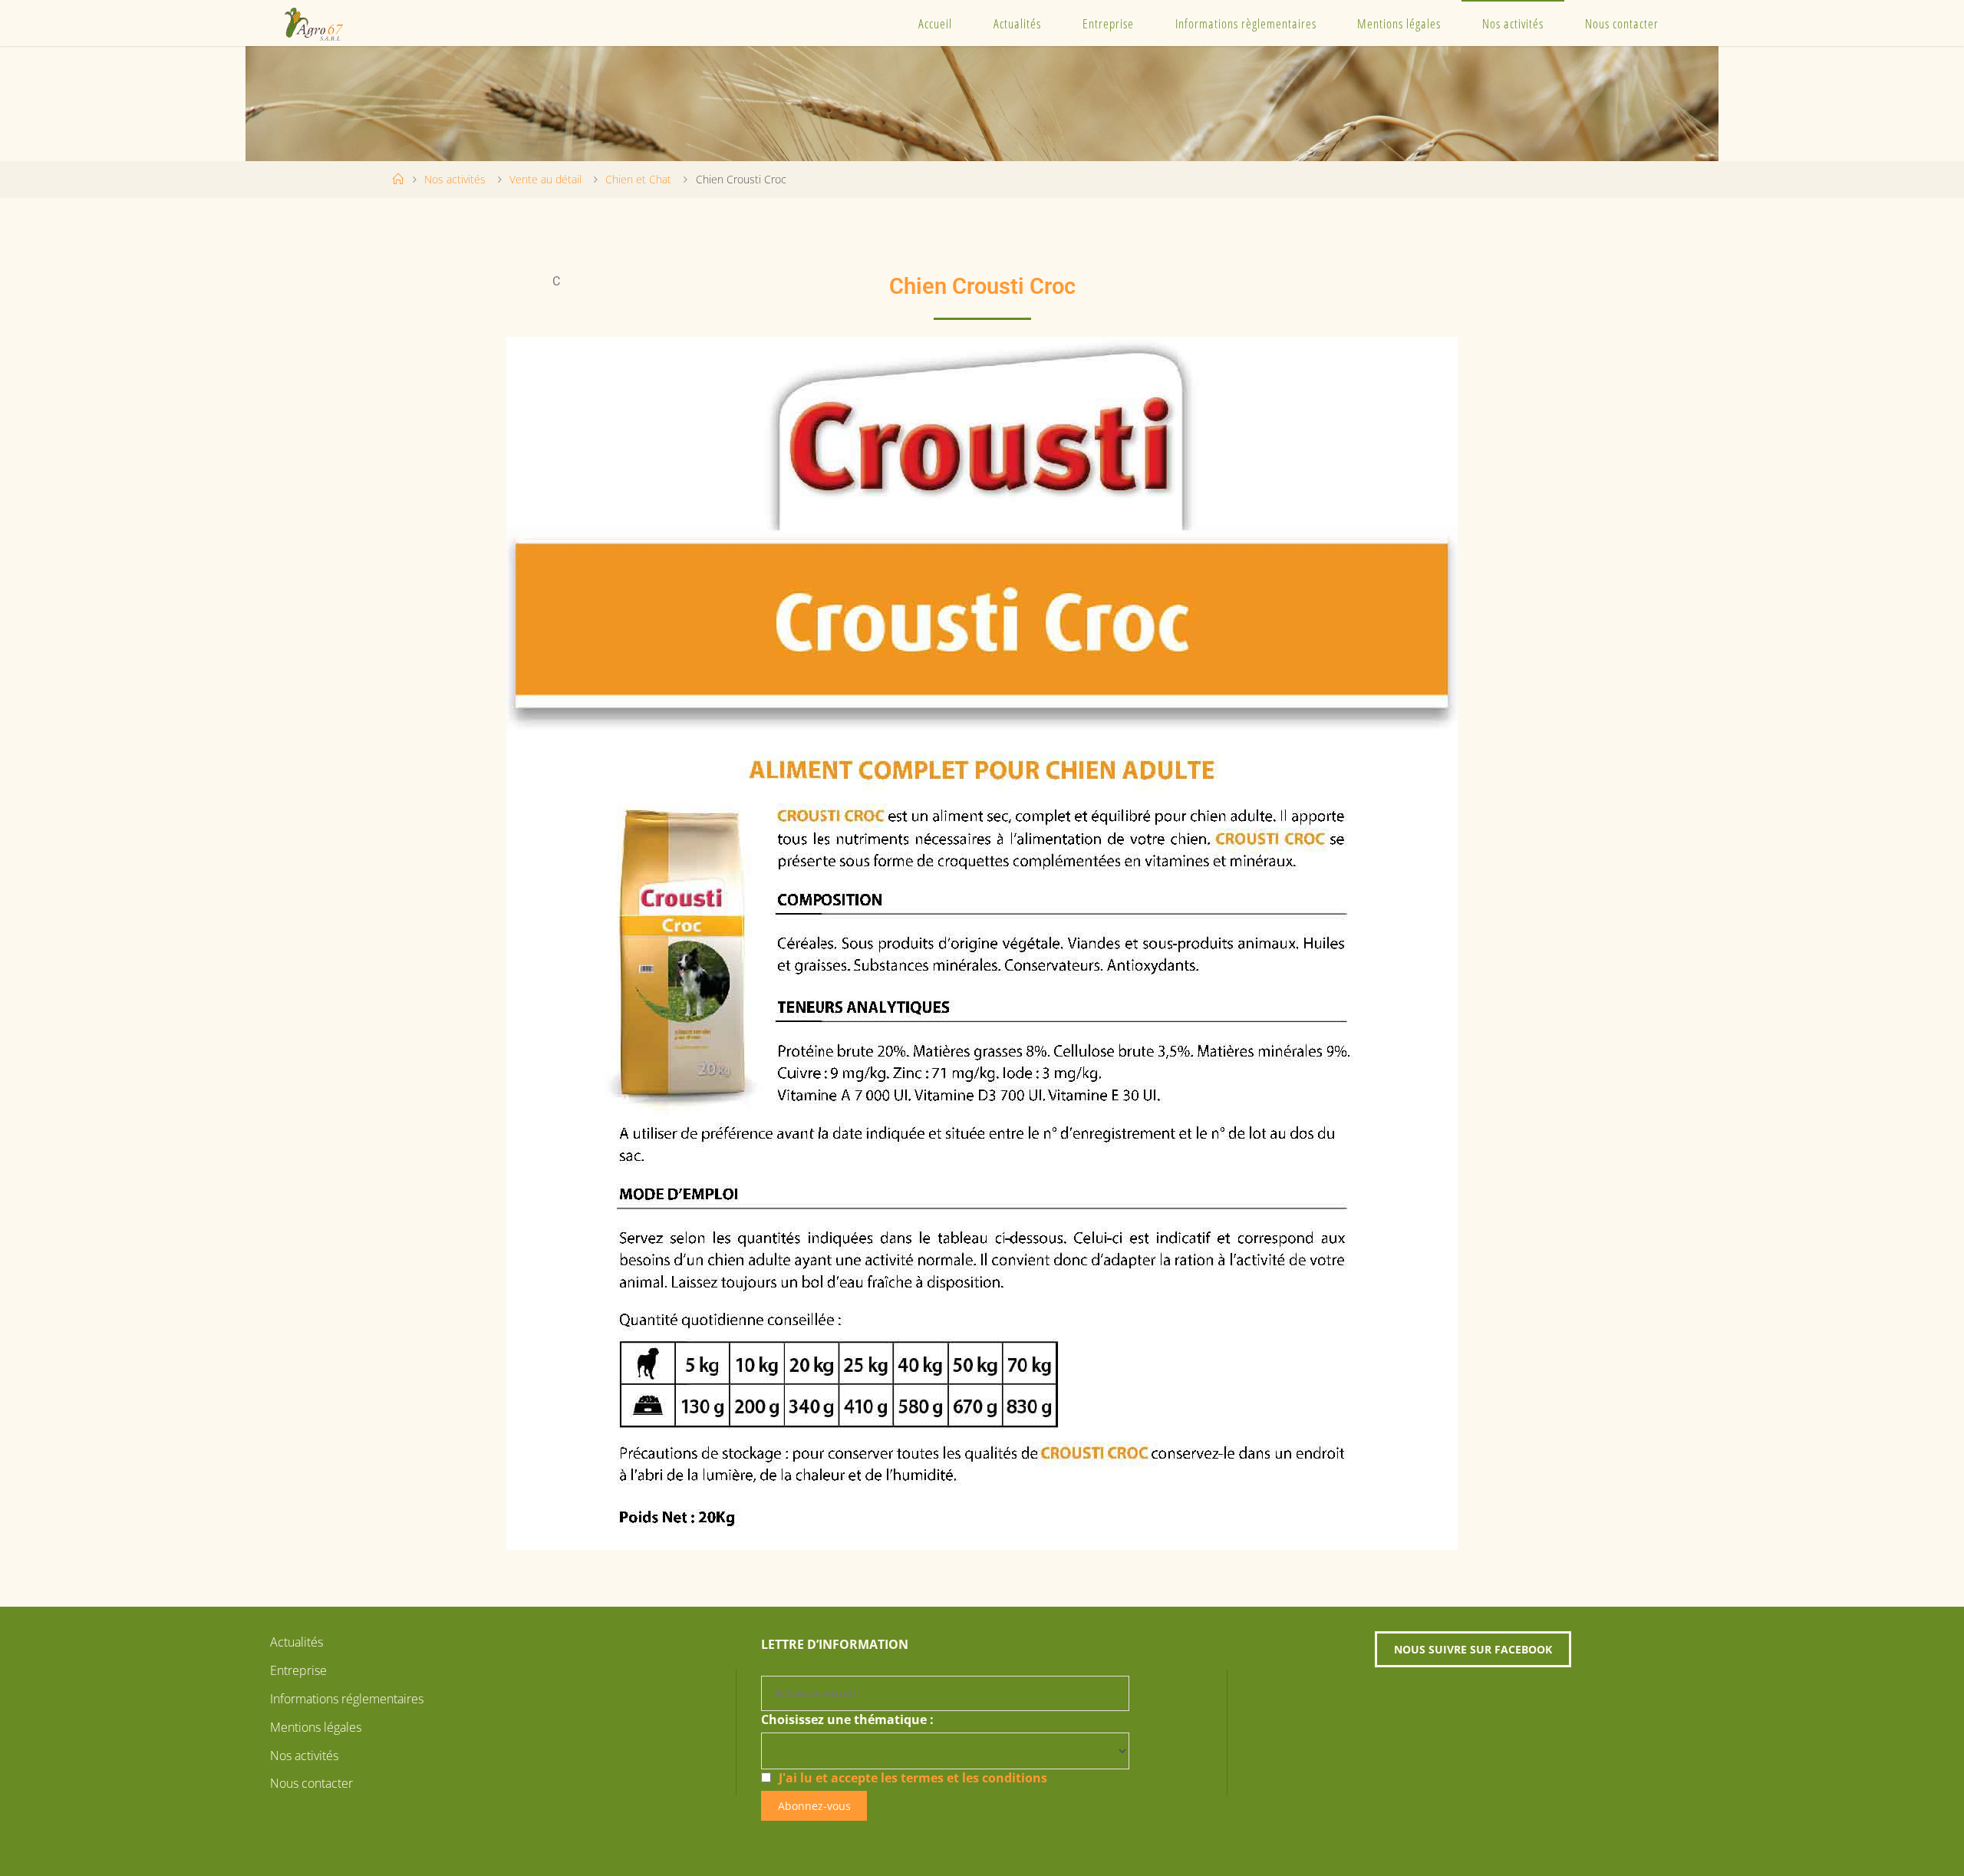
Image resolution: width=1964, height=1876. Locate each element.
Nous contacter (1622, 23)
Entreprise (1108, 23)
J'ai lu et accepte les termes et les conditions (913, 1778)
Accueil (935, 23)
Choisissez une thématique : (847, 1719)
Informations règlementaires (1246, 23)
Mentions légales (1399, 23)
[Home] (398, 179)
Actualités (1017, 23)
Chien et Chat (638, 179)
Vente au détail (545, 179)
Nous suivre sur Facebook (1473, 1649)
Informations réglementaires (347, 1699)
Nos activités (1513, 23)
